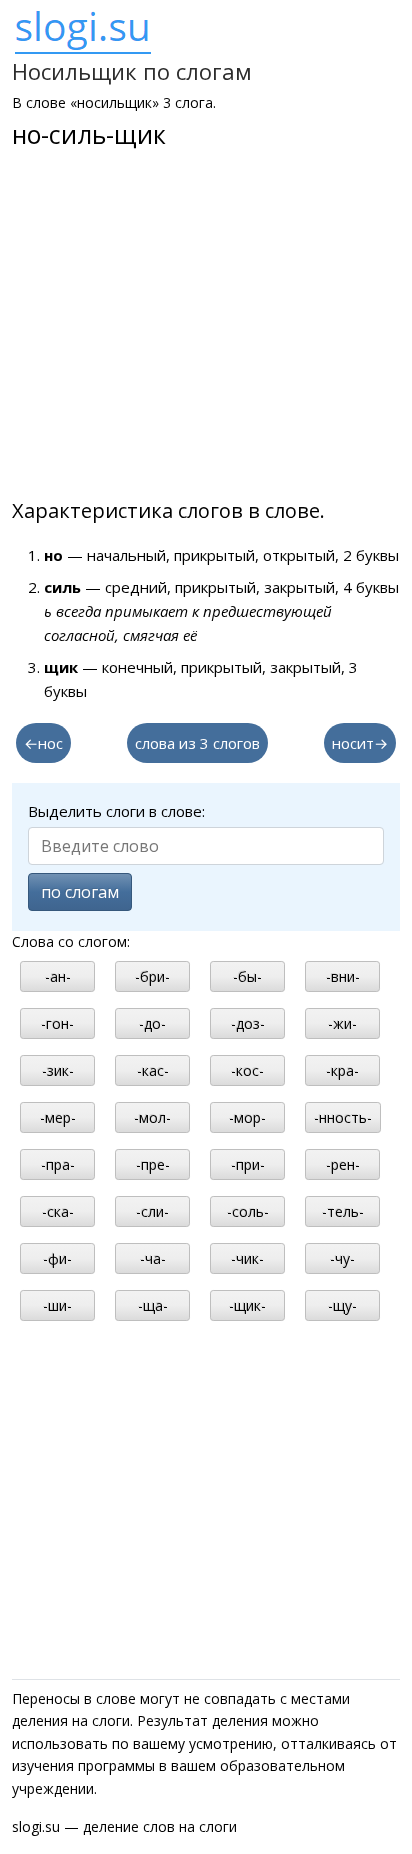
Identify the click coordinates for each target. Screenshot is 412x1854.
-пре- (153, 1164)
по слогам (80, 892)
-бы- (247, 976)
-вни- (343, 976)
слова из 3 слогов (197, 743)
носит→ (360, 743)
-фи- (57, 1258)
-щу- (342, 1305)
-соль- (248, 1211)
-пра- (58, 1164)
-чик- (247, 1258)
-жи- (342, 1023)
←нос (43, 743)
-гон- (57, 1023)
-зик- (58, 1070)
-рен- (343, 1164)
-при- (248, 1164)
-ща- (153, 1305)
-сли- (152, 1211)
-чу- (342, 1258)
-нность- (343, 1117)
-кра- (342, 1070)
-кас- (153, 1070)
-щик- (247, 1305)
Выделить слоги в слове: (116, 811)
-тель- (343, 1211)
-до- (152, 1023)
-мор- (247, 1117)
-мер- (58, 1117)
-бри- (152, 976)
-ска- (58, 1211)
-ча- (153, 1258)
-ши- (57, 1305)
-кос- (247, 1070)
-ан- (58, 976)
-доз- (248, 1023)
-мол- (152, 1117)
